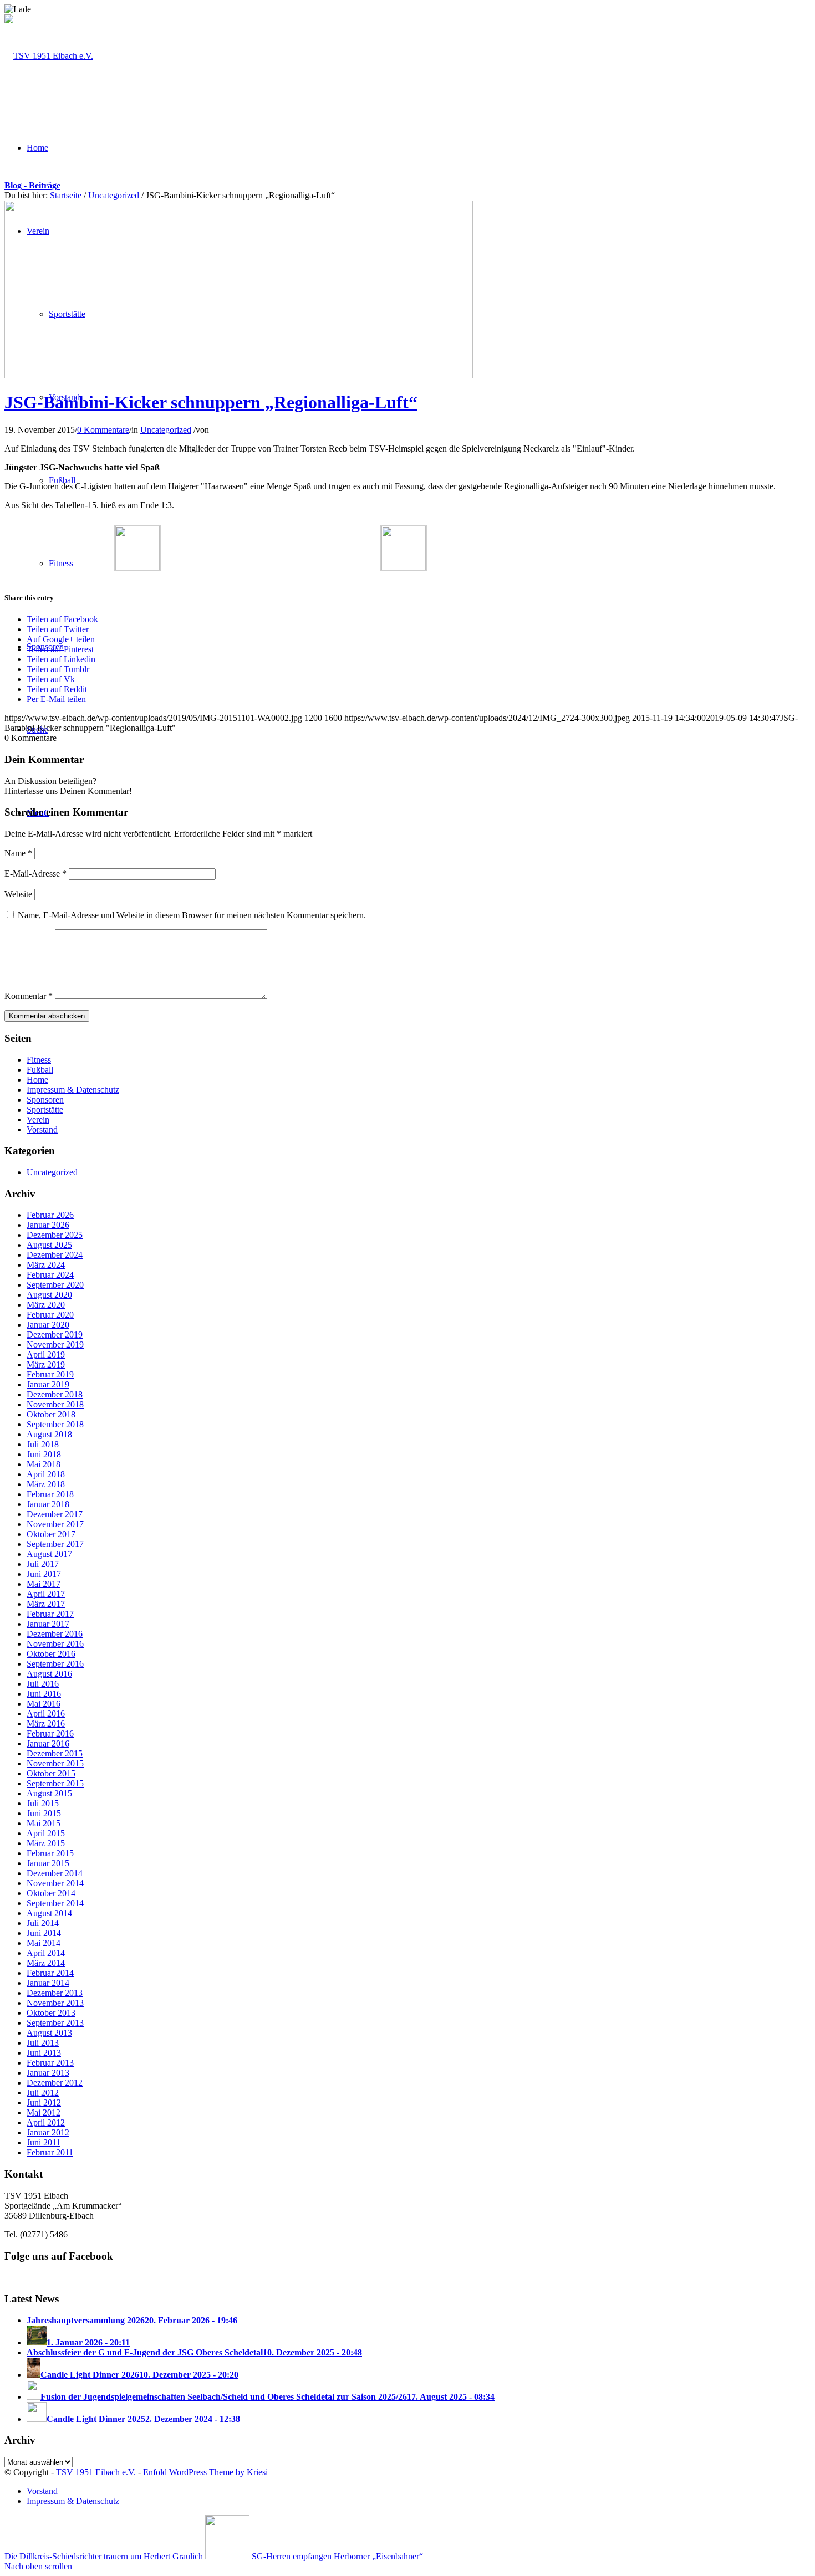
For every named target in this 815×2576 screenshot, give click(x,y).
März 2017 (46, 1604)
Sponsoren (45, 1100)
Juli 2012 (43, 2093)
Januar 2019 (48, 1384)
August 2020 (49, 1295)
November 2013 (55, 2003)
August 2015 (49, 1793)
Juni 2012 (44, 2103)
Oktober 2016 (51, 1654)
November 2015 (55, 1763)
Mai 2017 (44, 1584)
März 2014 (46, 1963)
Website (18, 894)
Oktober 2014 (51, 1893)
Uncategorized (114, 195)
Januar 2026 (48, 1225)
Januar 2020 (48, 1325)
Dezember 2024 (55, 1255)
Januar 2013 (48, 2073)
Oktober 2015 (51, 1773)
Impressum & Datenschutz (73, 1090)
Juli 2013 (43, 2043)
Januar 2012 (48, 2132)
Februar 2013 (50, 2063)
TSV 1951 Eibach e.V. (96, 2472)
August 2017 (49, 1554)
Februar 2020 (50, 1315)
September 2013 (55, 2023)
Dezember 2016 (55, 1634)
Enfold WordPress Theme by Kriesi (205, 2472)
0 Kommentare (103, 430)
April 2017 (46, 1594)
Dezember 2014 (55, 1873)
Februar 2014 (50, 1973)
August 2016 (49, 1674)
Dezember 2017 (55, 1514)
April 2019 (46, 1354)
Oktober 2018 (51, 1414)
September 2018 (55, 1424)
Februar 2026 (50, 1215)
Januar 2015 (48, 1863)
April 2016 (46, 1714)
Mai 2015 (44, 1823)
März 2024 (46, 1265)
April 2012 (46, 2122)
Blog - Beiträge (32, 185)
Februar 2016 (50, 1733)
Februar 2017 (50, 1614)
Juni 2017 (44, 1574)
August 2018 (49, 1434)
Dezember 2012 (55, 2083)
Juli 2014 (43, 1923)
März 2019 (46, 1364)
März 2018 (46, 1484)
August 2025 (49, 1245)
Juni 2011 (44, 2142)
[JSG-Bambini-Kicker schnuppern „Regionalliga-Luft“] (239, 375)
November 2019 (55, 1345)
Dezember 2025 (55, 1235)
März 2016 (46, 1724)
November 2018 (55, 1404)
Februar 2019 (50, 1374)
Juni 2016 (44, 1694)
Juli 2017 (43, 1564)
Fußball (40, 1070)
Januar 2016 (48, 1743)
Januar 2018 (48, 1504)
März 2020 (46, 1305)
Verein (38, 1120)
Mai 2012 (44, 2112)
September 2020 (55, 1285)
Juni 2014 (44, 1933)
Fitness (39, 1060)
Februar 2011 (50, 2152)
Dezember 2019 (55, 1335)
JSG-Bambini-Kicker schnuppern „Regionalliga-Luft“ (211, 402)
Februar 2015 (50, 1853)
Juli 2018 (43, 1444)
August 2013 (49, 2033)
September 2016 (55, 1664)
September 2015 (55, 1783)
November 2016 (55, 1644)
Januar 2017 (48, 1624)
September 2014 (55, 1903)
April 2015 (46, 1833)
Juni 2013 (44, 2053)
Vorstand (42, 1130)
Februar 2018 (50, 1494)
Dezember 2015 (55, 1753)
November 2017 (55, 1524)
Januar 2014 (48, 1983)
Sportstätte (45, 1110)
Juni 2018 (44, 1454)
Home (37, 1080)
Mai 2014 (44, 1943)
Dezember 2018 (55, 1394)
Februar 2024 (50, 1275)
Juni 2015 (44, 1813)
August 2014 (49, 1913)
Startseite (66, 195)
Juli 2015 (43, 1803)
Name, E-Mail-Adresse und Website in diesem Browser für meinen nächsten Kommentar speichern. (192, 915)
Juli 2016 (43, 1684)
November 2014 (55, 1883)
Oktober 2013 (51, 2013)
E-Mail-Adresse (35, 874)
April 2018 (46, 1474)
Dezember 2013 (55, 1993)
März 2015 (46, 1843)
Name (18, 853)
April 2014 (46, 1953)
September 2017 (55, 1544)
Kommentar (29, 996)
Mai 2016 (44, 1704)
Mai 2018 (44, 1464)
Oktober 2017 (51, 1534)
